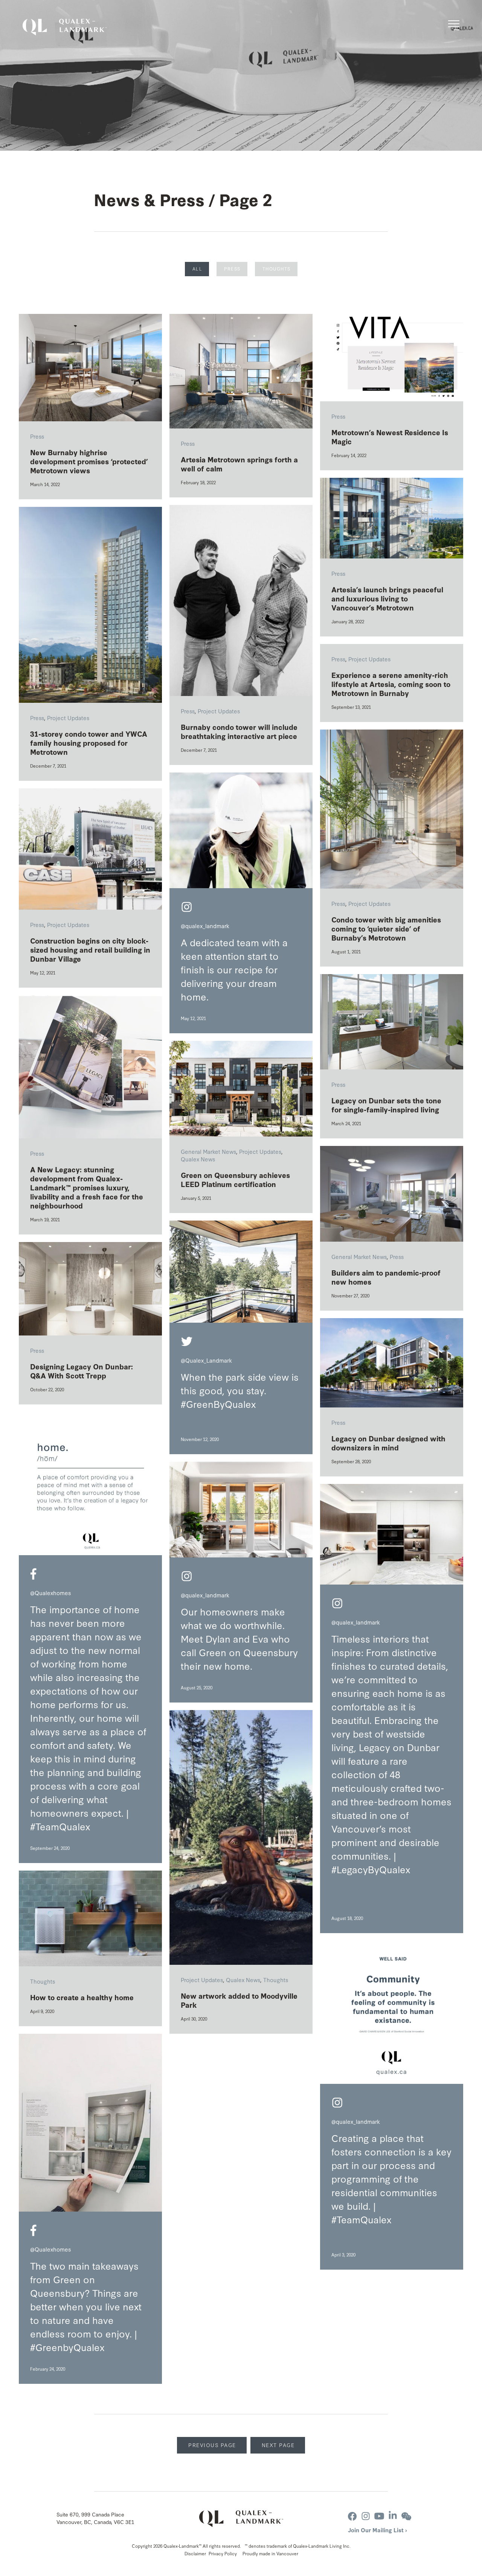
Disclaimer (195, 2553)
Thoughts (277, 269)
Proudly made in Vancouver (270, 2553)
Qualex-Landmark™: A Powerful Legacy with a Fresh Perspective (65, 27)
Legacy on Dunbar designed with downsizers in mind (388, 1443)
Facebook (34, 1574)
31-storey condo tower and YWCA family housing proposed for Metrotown (89, 743)
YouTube (379, 2516)
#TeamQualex (361, 2219)
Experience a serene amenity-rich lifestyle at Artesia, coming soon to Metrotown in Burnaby (391, 684)
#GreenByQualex (218, 1404)
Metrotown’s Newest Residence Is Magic (390, 437)
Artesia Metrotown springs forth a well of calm (239, 464)
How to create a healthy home (82, 1997)
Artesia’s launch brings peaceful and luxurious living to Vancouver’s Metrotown (387, 598)
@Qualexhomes (50, 1593)
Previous (212, 2445)
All (198, 269)
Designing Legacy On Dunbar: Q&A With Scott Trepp (82, 1371)
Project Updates (219, 711)
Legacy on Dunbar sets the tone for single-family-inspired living (386, 1105)
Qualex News (198, 1159)
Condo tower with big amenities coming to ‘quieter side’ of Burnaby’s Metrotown (386, 929)
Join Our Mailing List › (378, 2530)
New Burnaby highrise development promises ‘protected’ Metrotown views (89, 461)
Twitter (187, 1342)
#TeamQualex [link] (60, 1826)
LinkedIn (393, 2516)
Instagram (187, 907)
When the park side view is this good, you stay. (240, 1383)
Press (232, 269)
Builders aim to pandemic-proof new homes (386, 1277)
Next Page (278, 2445)
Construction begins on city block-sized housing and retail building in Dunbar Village (90, 950)
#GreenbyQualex (67, 2347)
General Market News (208, 1151)
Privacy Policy (223, 2553)
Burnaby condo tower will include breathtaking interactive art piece (239, 731)
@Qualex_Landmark (206, 1360)
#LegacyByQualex (371, 1869)
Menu (454, 25)
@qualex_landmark (205, 926)
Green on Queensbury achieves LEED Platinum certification (235, 1179)
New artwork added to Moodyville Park (239, 2000)
